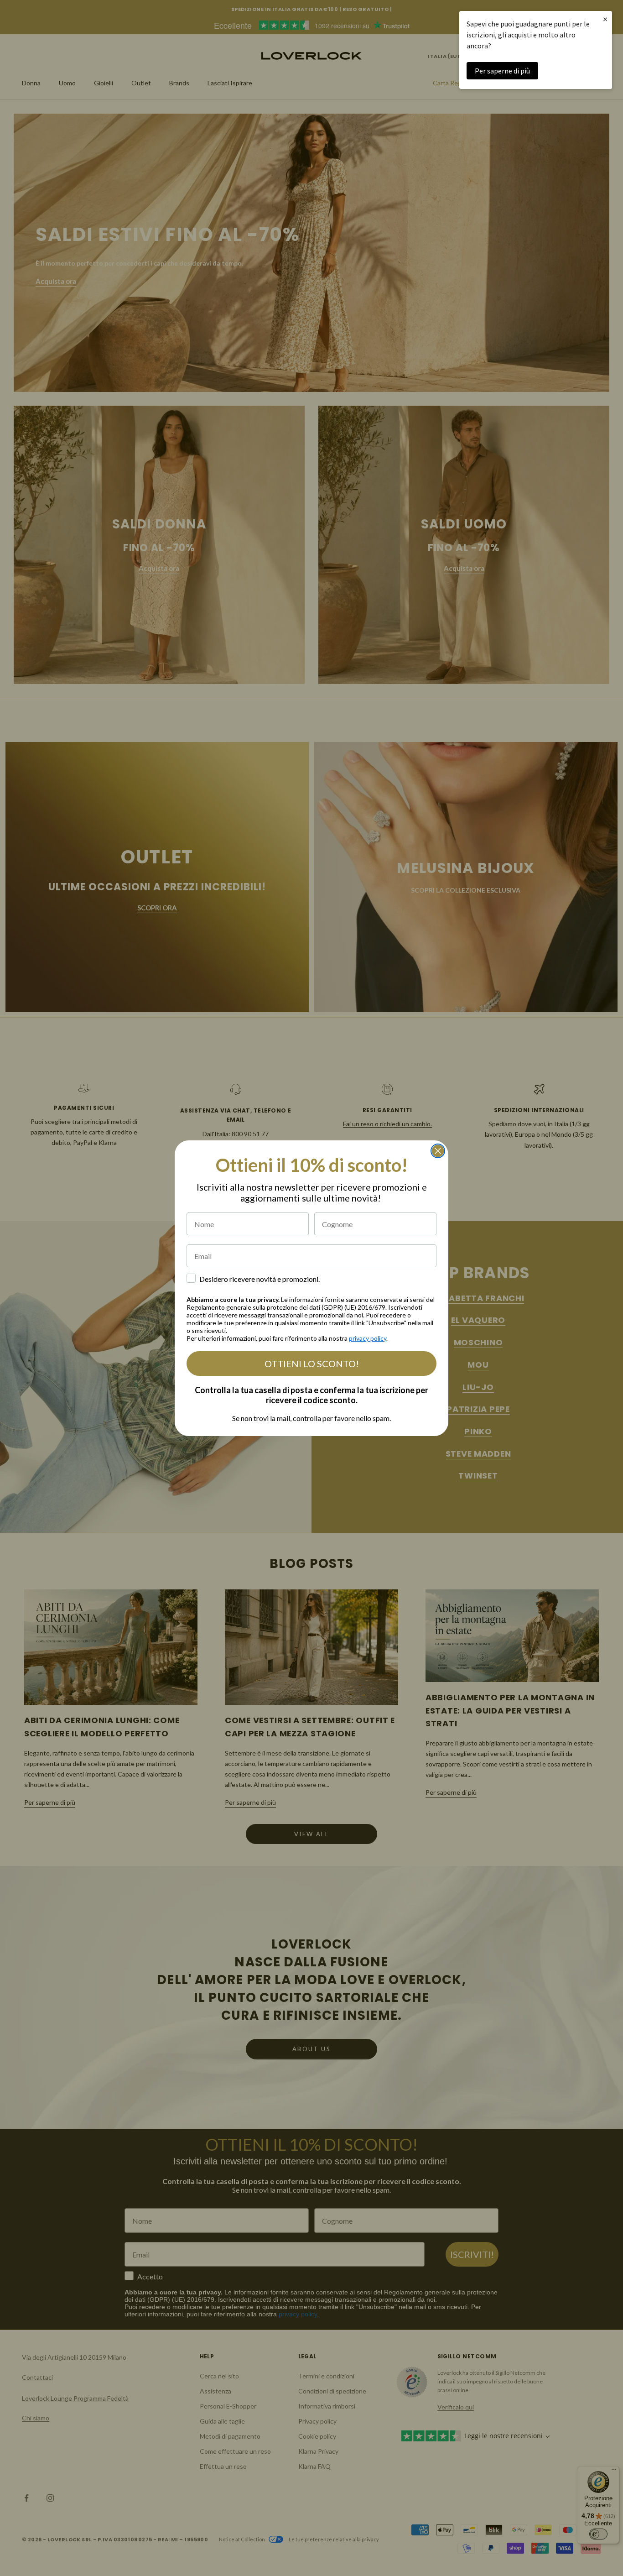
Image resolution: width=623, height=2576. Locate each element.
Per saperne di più (502, 71)
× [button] (605, 19)
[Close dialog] (438, 1151)
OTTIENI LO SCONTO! (312, 1364)
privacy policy (368, 1338)
